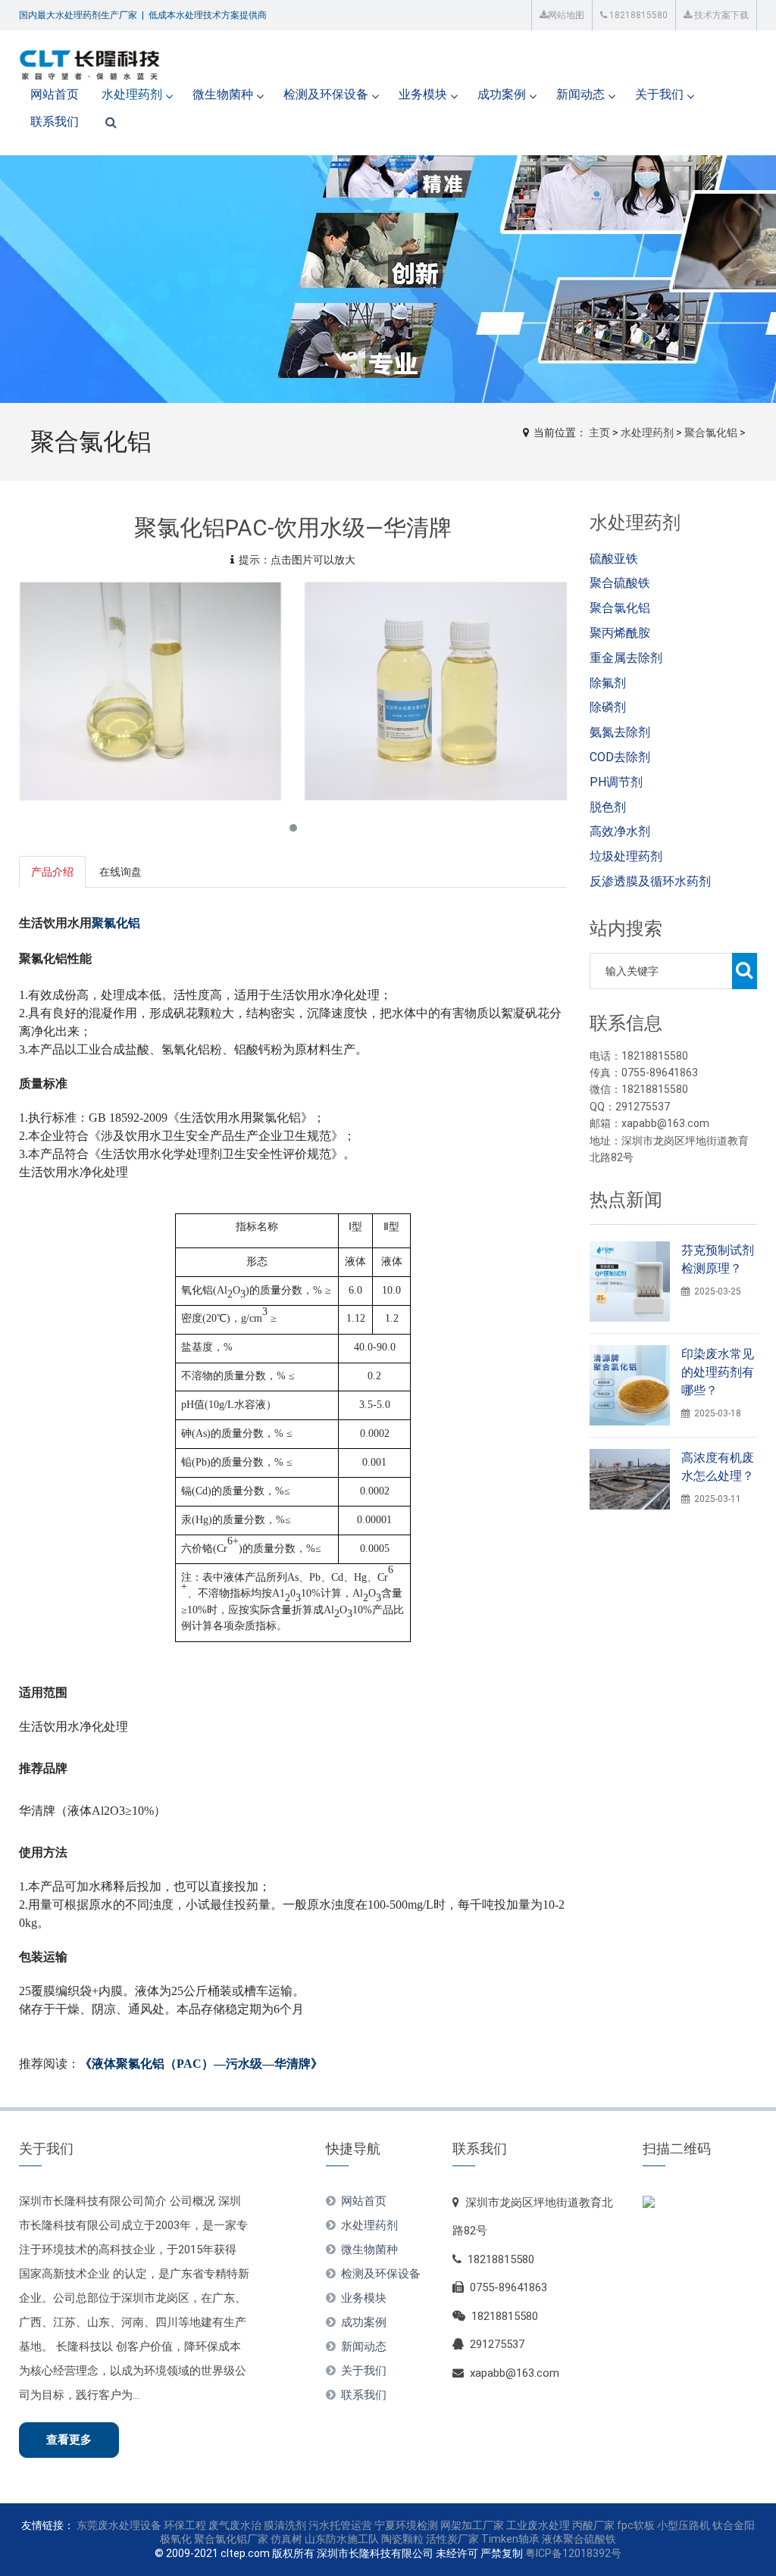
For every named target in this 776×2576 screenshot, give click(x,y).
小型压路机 (684, 2525)
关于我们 (659, 94)
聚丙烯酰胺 (620, 633)
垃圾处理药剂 (626, 856)
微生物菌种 (223, 94)
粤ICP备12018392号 (573, 2553)
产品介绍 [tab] (52, 872)
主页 (599, 432)
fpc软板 (636, 2525)
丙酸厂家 (593, 2525)
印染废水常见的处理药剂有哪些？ (718, 1372)
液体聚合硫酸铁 (579, 2539)
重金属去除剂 (626, 658)
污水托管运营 (340, 2525)
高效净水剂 (620, 831)
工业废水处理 (538, 2525)
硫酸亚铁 (614, 559)
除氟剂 (608, 683)
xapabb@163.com (515, 2373)
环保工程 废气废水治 (213, 2525)
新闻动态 (580, 94)
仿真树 (286, 2539)
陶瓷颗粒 (402, 2539)
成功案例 (502, 94)
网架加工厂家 (472, 2525)
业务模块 (423, 94)
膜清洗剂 (285, 2525)
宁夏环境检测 (406, 2525)
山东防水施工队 (342, 2539)
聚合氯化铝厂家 (231, 2539)
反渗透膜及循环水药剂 (650, 881)
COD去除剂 (620, 757)
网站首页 (55, 94)
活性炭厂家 (452, 2539)
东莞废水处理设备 (119, 2525)
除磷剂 (608, 707)
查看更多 (69, 2440)
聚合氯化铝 (711, 432)
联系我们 (55, 122)
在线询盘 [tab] (120, 872)
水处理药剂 (132, 94)
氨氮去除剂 (620, 732)
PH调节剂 (616, 782)
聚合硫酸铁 (620, 583)
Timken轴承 (510, 2539)
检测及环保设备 (326, 94)
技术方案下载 (720, 15)
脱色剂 (608, 807)
